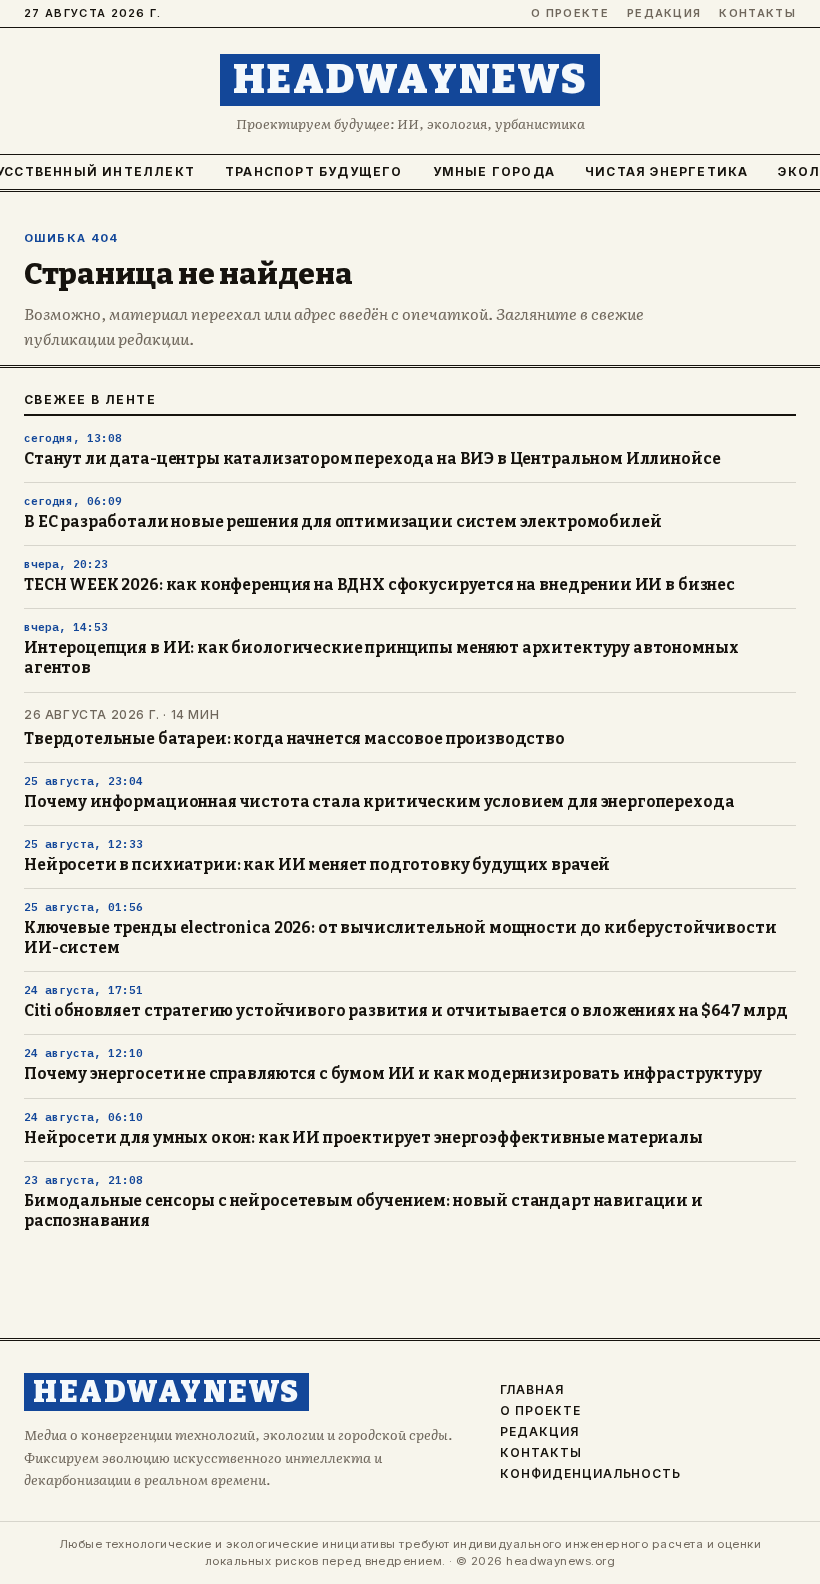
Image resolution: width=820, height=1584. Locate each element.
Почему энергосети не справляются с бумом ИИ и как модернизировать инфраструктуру (393, 1074)
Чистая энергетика (666, 171)
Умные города (494, 171)
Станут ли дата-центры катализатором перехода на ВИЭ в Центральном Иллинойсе (372, 459)
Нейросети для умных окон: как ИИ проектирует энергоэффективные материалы (363, 1138)
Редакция (664, 13)
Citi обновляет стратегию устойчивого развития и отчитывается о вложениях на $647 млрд (406, 1011)
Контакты (757, 13)
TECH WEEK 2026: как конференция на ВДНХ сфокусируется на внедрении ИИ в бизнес (379, 585)
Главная (532, 1390)
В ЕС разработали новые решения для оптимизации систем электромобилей (342, 522)
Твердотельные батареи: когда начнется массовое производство (294, 739)
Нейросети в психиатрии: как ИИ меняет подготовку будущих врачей (317, 865)
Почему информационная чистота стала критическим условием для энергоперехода (379, 802)
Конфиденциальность (590, 1474)
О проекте (570, 13)
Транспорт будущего (314, 171)
